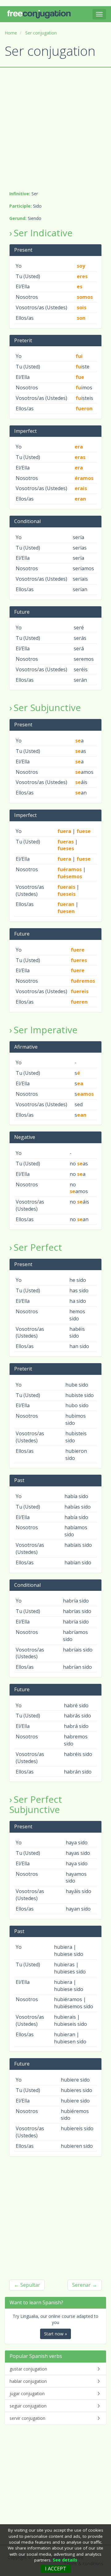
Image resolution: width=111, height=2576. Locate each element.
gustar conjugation (28, 2369)
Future (22, 612)
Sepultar (30, 2285)
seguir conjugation (28, 2406)
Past (19, 1480)
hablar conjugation (28, 2381)
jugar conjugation (27, 2393)
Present (23, 250)
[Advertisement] (55, 129)
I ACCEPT (56, 2569)
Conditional (27, 521)
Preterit (23, 340)
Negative (25, 1137)
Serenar (81, 2285)
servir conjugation (27, 2418)
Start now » (55, 2334)
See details (65, 2560)
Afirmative (26, 1047)
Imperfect (25, 431)
